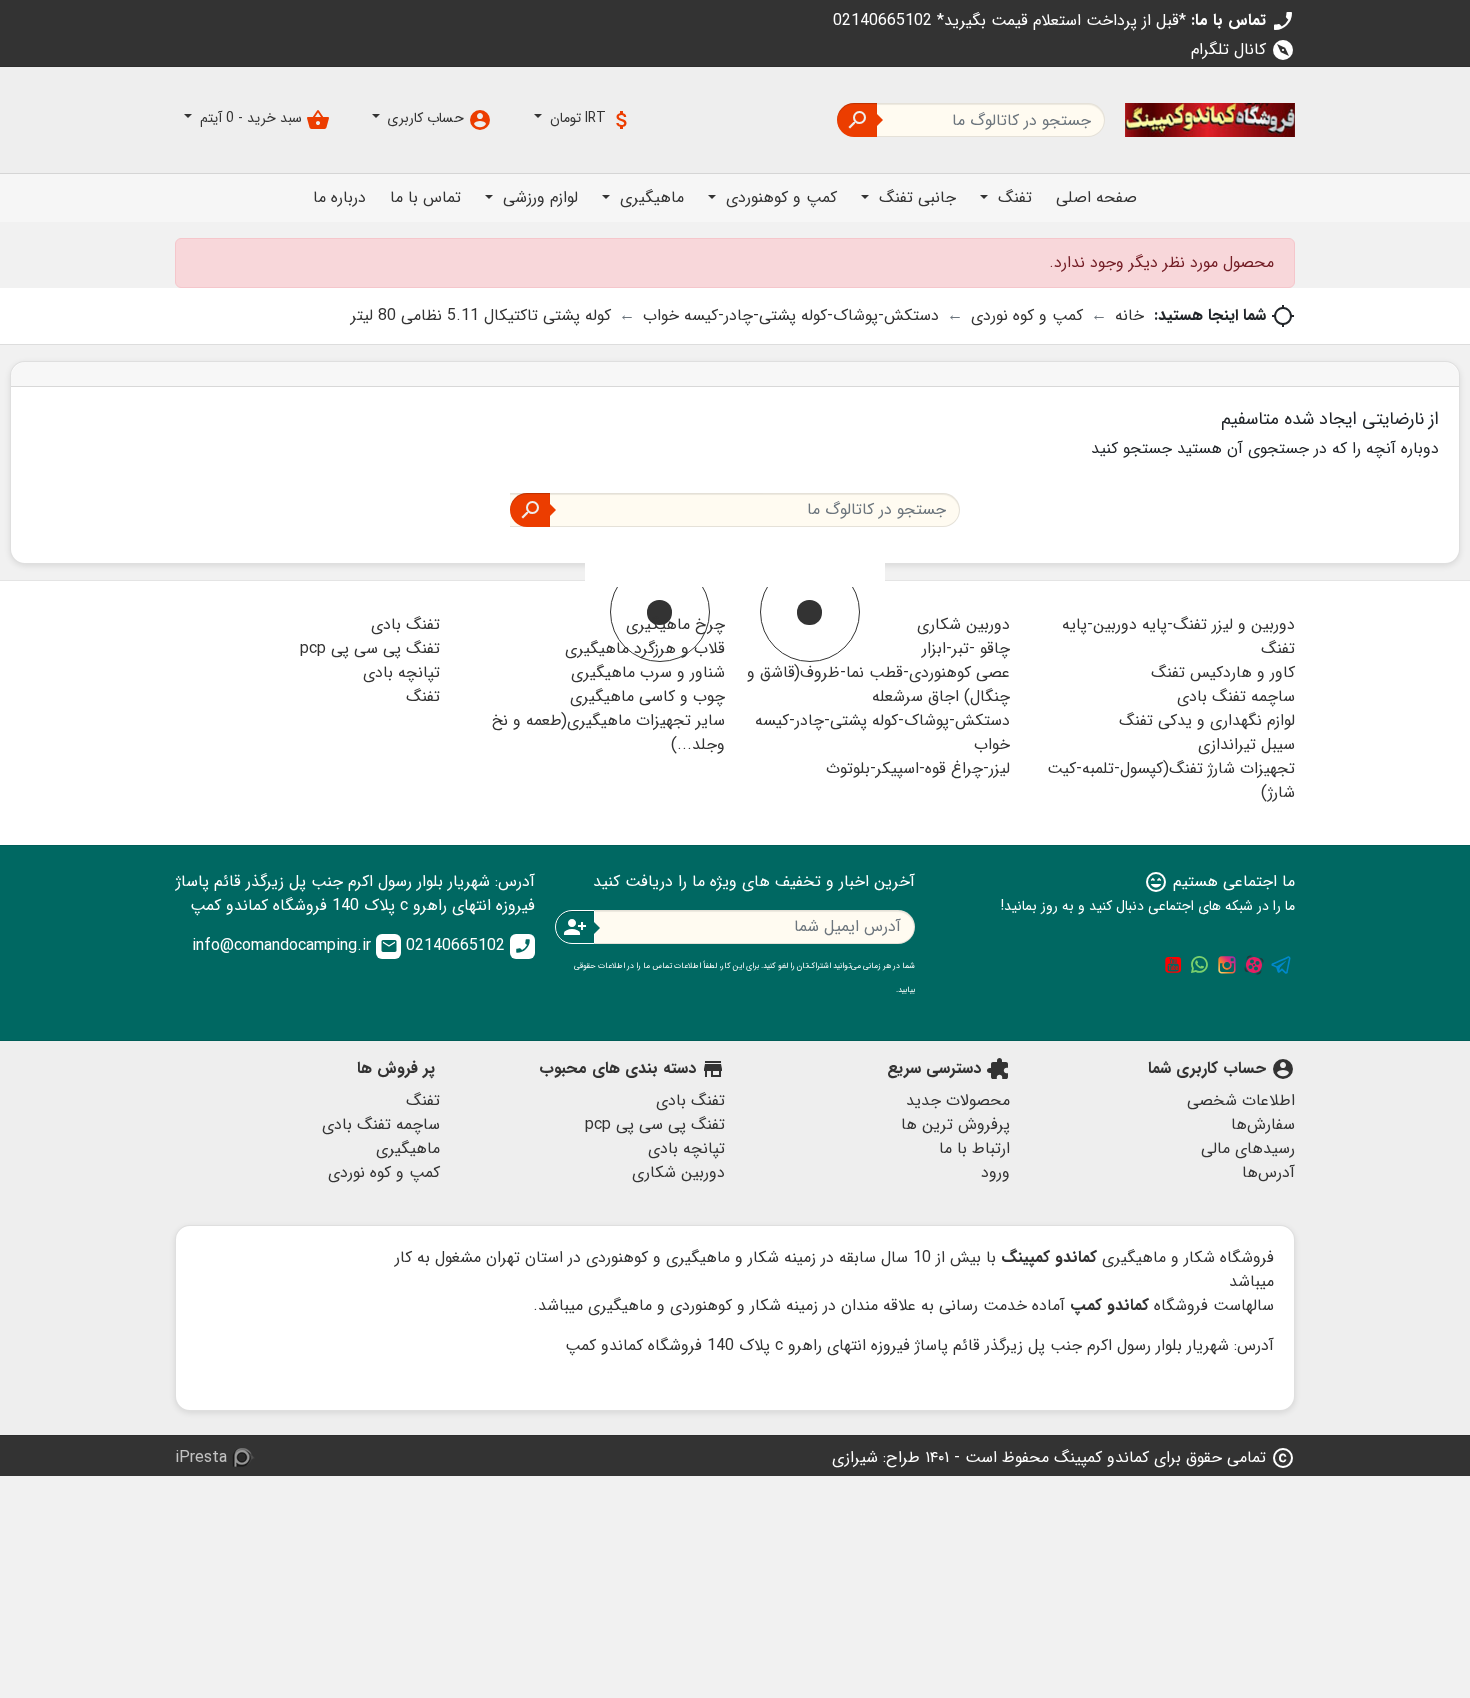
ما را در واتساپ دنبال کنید (1200, 965)
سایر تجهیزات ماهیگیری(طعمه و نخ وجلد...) (608, 732)
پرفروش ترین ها (955, 1124)
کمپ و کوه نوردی (384, 1172)
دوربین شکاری (963, 624)
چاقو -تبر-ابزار (966, 648)
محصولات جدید (958, 1100)
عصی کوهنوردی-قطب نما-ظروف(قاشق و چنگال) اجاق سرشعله (878, 684)
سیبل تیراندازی (1246, 744)
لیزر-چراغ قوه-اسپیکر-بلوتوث (918, 768)
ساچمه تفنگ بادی (1236, 696)
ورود (995, 1172)
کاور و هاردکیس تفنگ (1223, 672)
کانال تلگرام (1243, 49)
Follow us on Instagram (1227, 965)
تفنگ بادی (405, 624)
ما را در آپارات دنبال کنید (1254, 965)
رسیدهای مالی (1248, 1148)
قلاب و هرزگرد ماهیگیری (645, 648)
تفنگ (423, 696)
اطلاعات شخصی (1241, 1100)
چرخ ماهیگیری (675, 624)
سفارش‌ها (1263, 1124)
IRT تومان (590, 119)
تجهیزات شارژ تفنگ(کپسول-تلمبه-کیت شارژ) (1171, 780)
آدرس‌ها (1268, 1172)
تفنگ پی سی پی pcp (370, 648)
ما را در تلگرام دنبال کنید (1281, 965)
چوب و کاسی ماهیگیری (647, 696)
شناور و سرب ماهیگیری (648, 672)
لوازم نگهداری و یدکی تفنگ (1207, 720)
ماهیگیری (408, 1148)
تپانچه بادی (401, 672)
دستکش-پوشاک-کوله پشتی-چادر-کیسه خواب (882, 732)
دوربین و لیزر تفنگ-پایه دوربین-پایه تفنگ (1178, 636)
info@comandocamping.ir (295, 945)
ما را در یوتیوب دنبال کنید (1173, 965)
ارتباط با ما (974, 1148)
